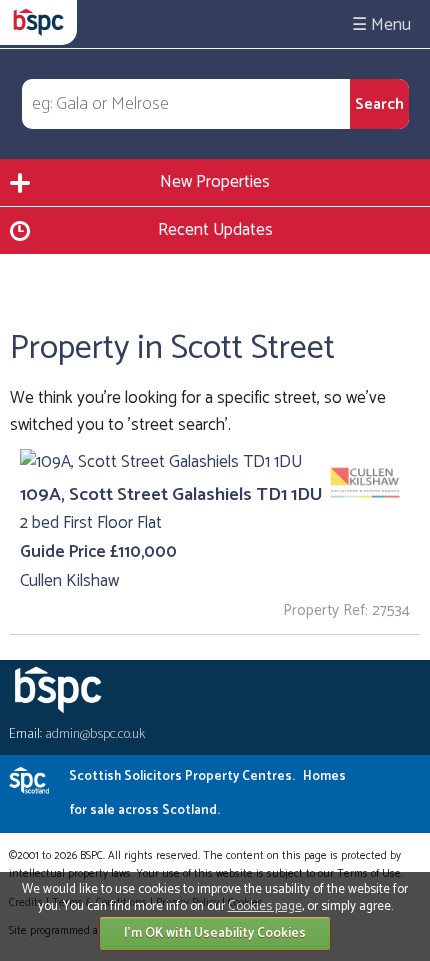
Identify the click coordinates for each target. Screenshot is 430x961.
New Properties (215, 182)
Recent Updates (215, 230)
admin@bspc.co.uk (95, 734)
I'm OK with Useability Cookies (215, 933)
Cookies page (265, 906)
